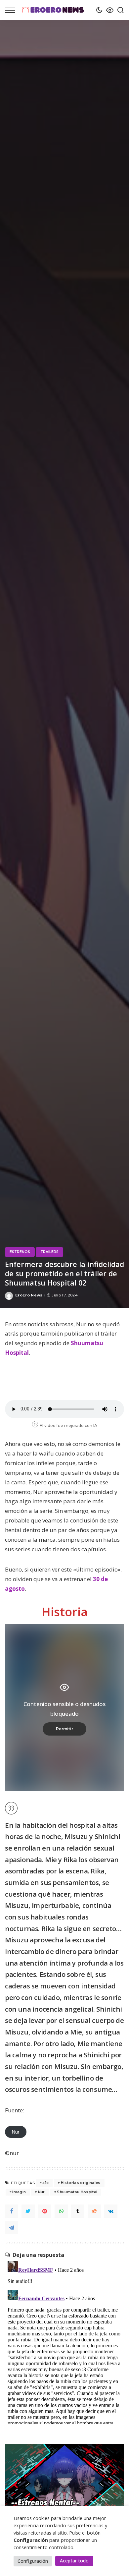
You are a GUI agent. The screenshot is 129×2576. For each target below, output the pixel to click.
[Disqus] (64, 2341)
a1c (45, 2183)
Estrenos (20, 1252)
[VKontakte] (111, 2211)
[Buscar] (119, 10)
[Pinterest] (45, 2211)
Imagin (19, 2192)
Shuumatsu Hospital (77, 2192)
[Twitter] (28, 2211)
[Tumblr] (78, 2211)
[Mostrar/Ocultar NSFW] (108, 10)
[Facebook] (12, 2211)
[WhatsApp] (61, 2211)
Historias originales (81, 2183)
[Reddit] (94, 2211)
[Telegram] (12, 2228)
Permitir (64, 1729)
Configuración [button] (33, 2561)
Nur (16, 2132)
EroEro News (29, 1295)
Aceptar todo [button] (74, 2561)
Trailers (49, 1252)
